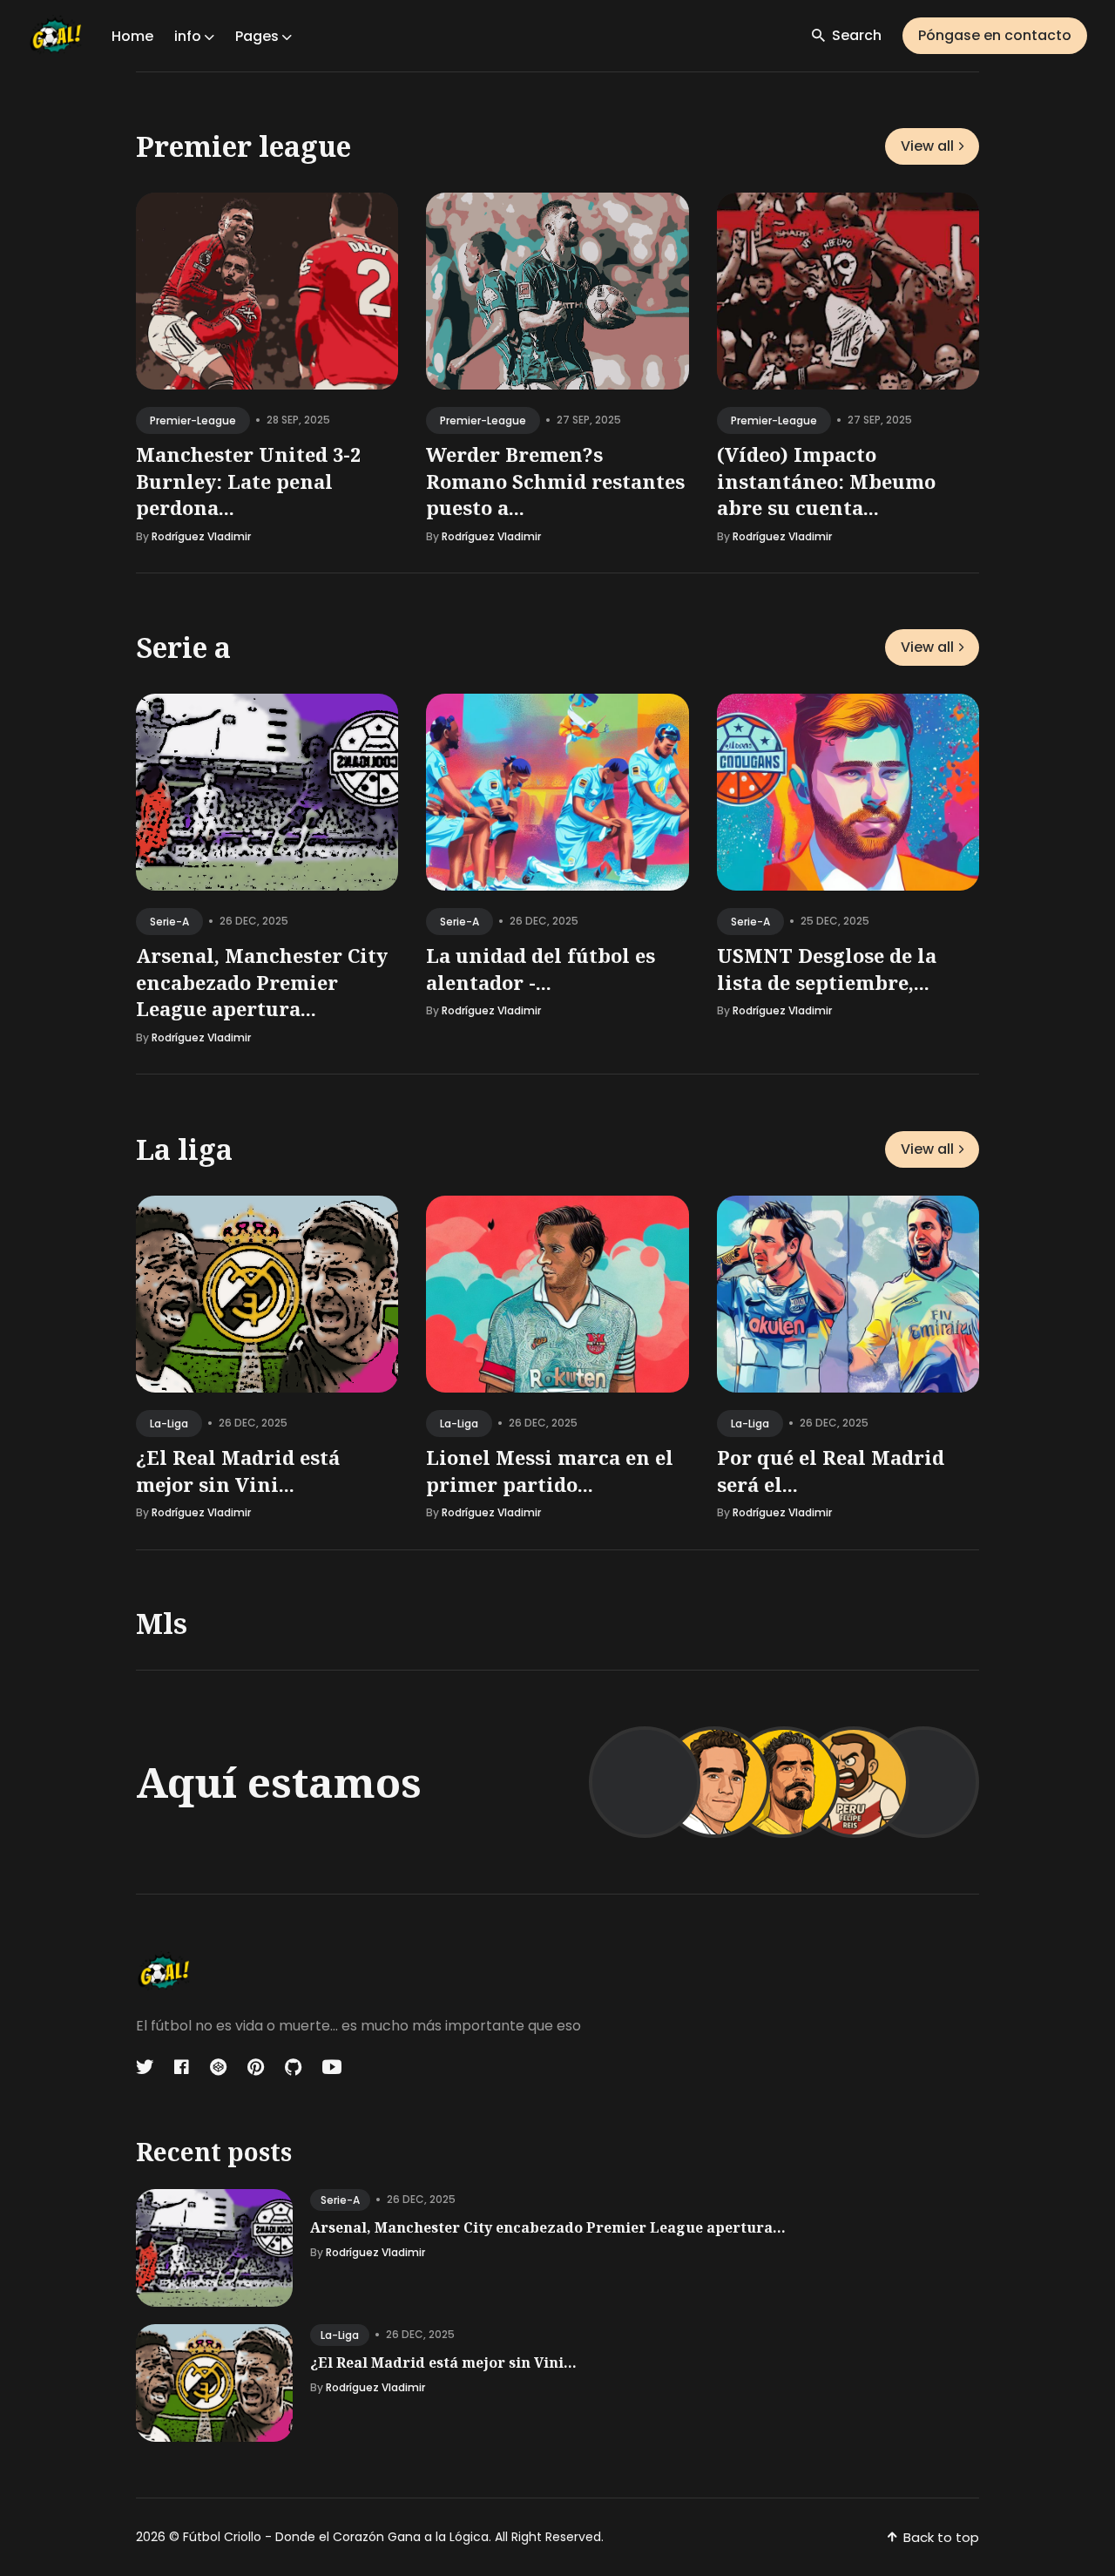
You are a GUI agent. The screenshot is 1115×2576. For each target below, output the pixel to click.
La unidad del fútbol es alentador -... (541, 969)
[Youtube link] (332, 2067)
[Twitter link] (146, 2067)
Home (132, 36)
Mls (162, 1623)
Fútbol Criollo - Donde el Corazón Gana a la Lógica (336, 2537)
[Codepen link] (218, 2067)
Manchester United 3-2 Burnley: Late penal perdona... (248, 481)
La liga (184, 1149)
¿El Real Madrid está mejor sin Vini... (238, 1470)
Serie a (183, 647)
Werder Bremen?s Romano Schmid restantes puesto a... (555, 481)
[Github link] (293, 2067)
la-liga (169, 1423)
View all (927, 146)
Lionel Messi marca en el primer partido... (550, 1470)
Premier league (243, 146)
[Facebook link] (182, 2067)
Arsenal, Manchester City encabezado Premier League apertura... (262, 982)
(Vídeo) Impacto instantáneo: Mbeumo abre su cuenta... (826, 481)
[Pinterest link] (256, 2067)
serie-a (169, 922)
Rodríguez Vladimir (201, 536)
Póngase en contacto (995, 35)
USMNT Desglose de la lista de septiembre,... (827, 969)
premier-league (193, 420)
